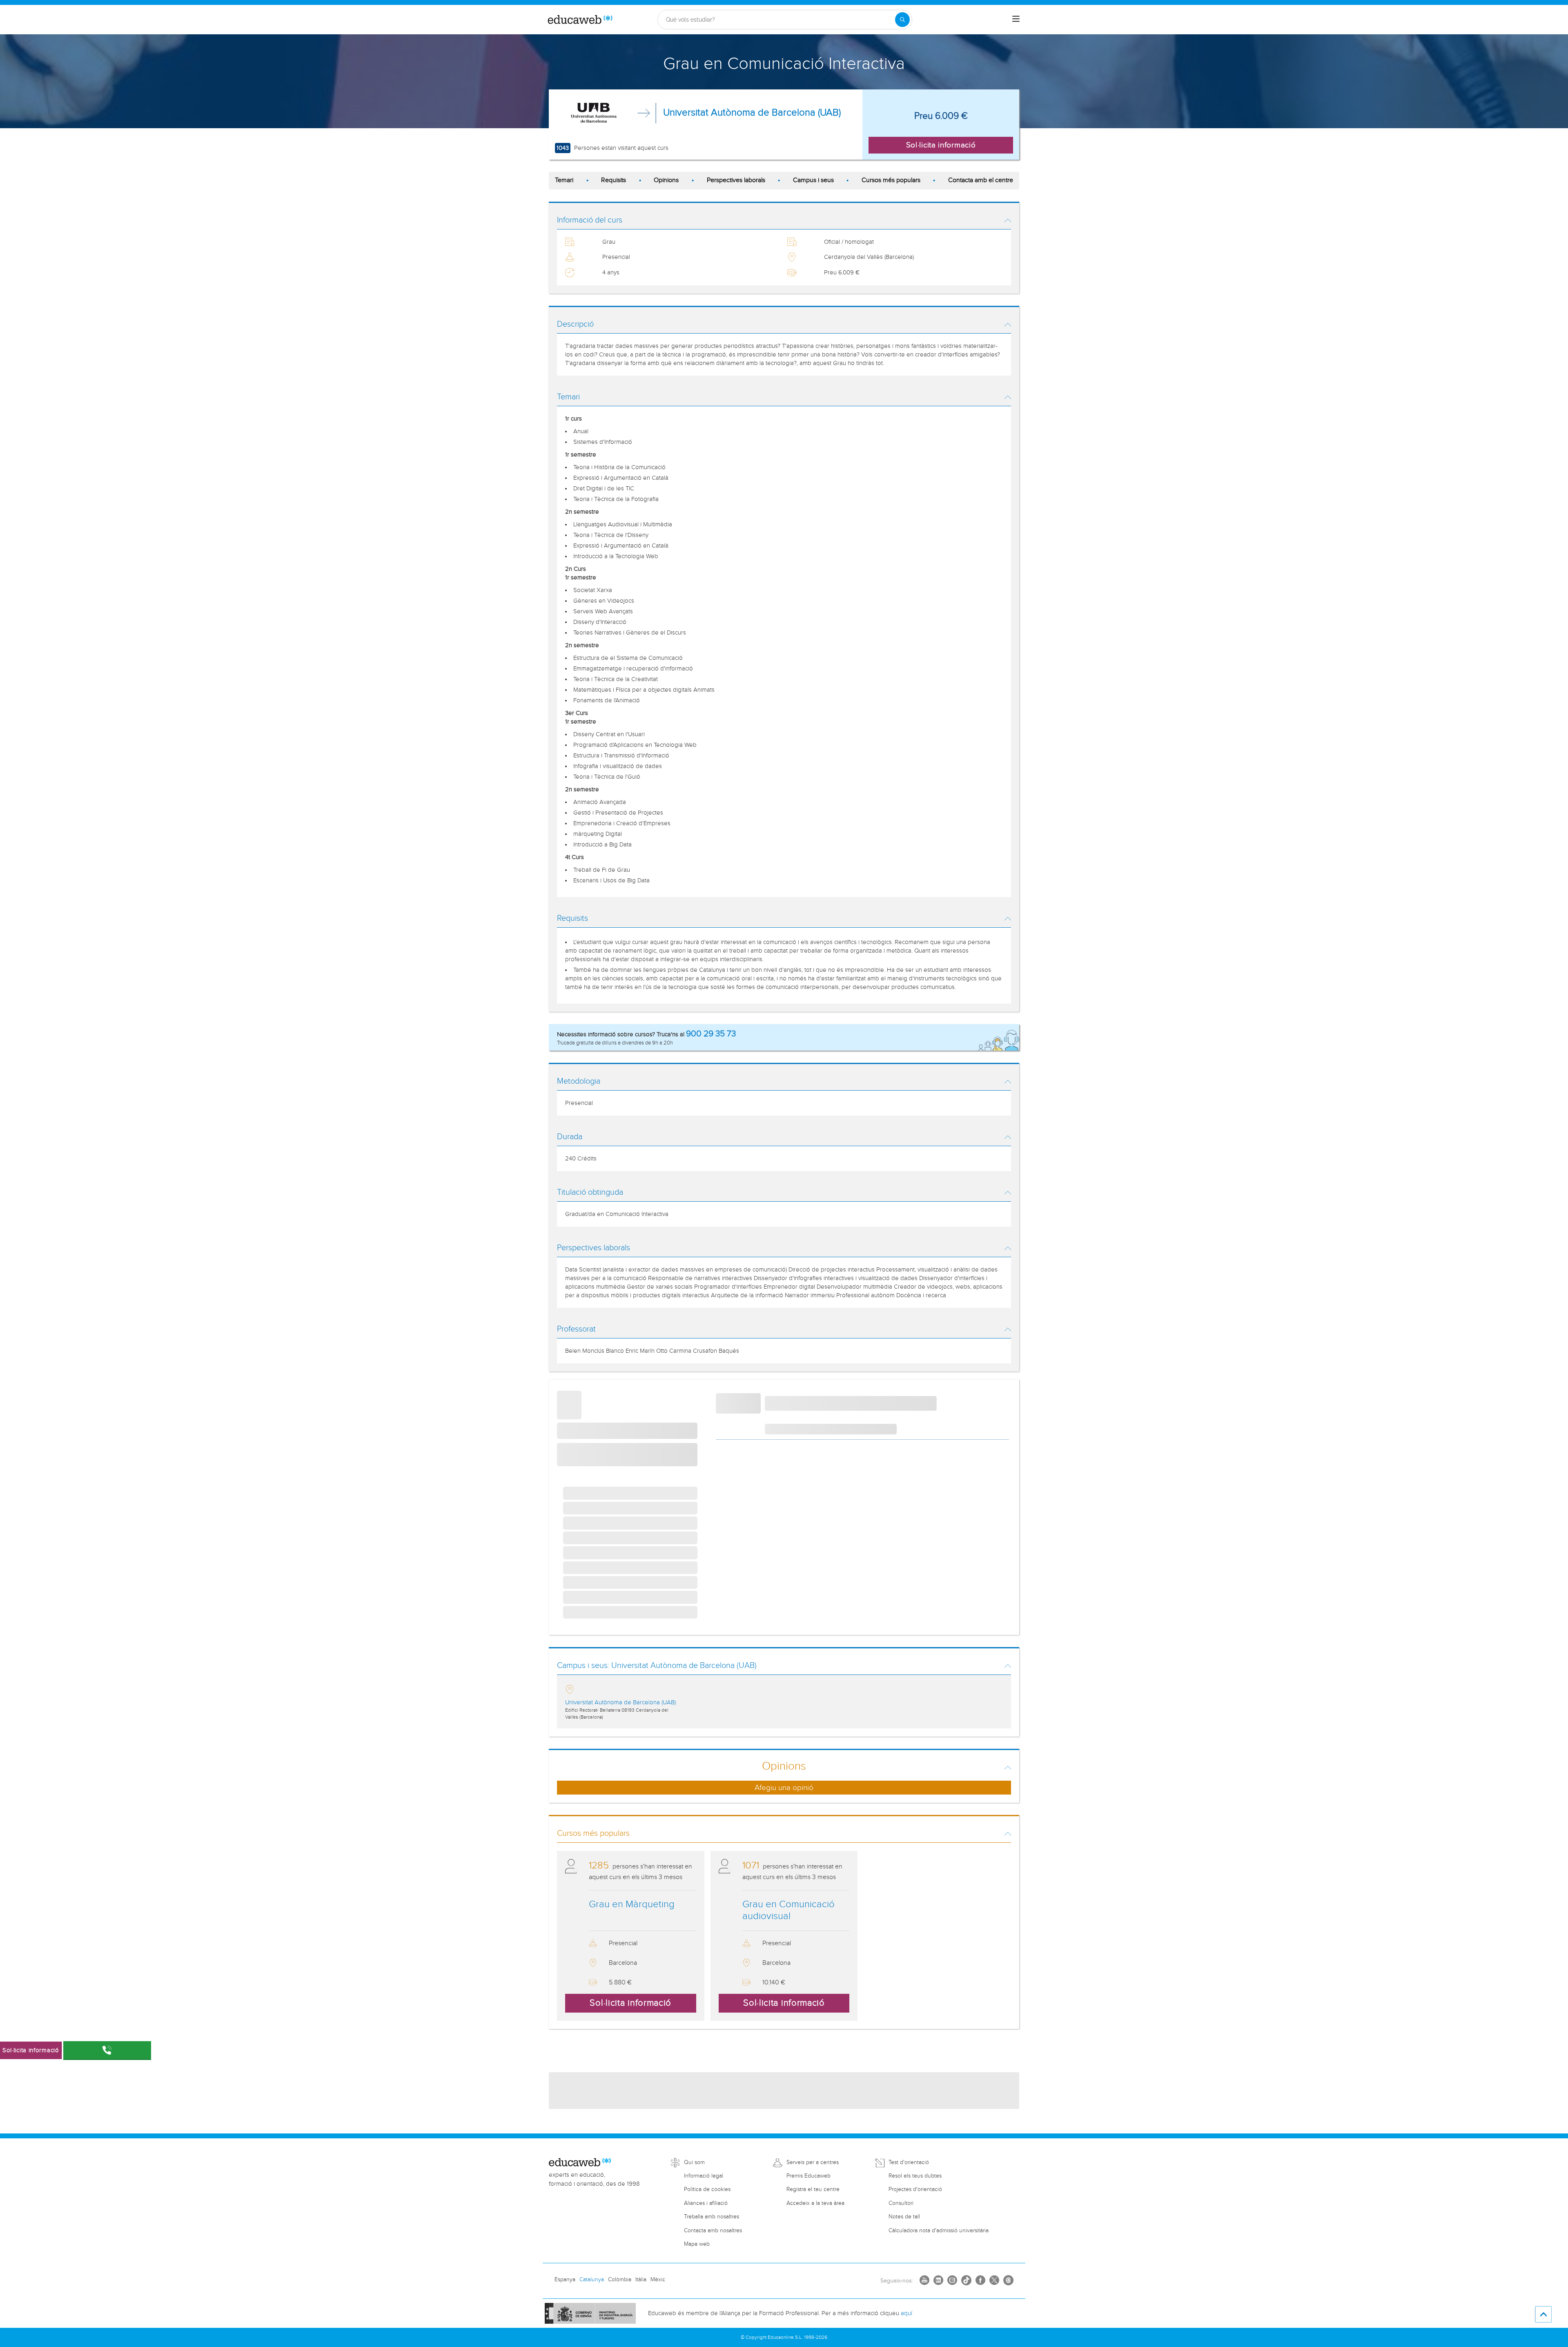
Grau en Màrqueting (632, 1904)
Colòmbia (620, 2280)
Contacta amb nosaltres (713, 2231)
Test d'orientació (909, 2162)
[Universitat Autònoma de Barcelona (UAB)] (596, 113)
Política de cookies (707, 2189)
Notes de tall (904, 2217)
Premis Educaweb (808, 2176)
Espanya (565, 2280)
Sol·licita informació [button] (941, 145)
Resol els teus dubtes (915, 2176)
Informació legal (704, 2176)
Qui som (694, 2162)
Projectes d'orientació (915, 2189)
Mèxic (658, 2280)
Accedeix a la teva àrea (815, 2203)
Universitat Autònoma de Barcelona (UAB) (752, 113)
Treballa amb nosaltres (712, 2217)
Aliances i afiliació (706, 2203)
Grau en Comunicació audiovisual (788, 1910)
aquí (906, 2313)
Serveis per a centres (813, 2162)
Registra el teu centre (813, 2189)
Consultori (901, 2203)
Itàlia (641, 2280)
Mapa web (697, 2244)
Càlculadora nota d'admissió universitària (939, 2231)
